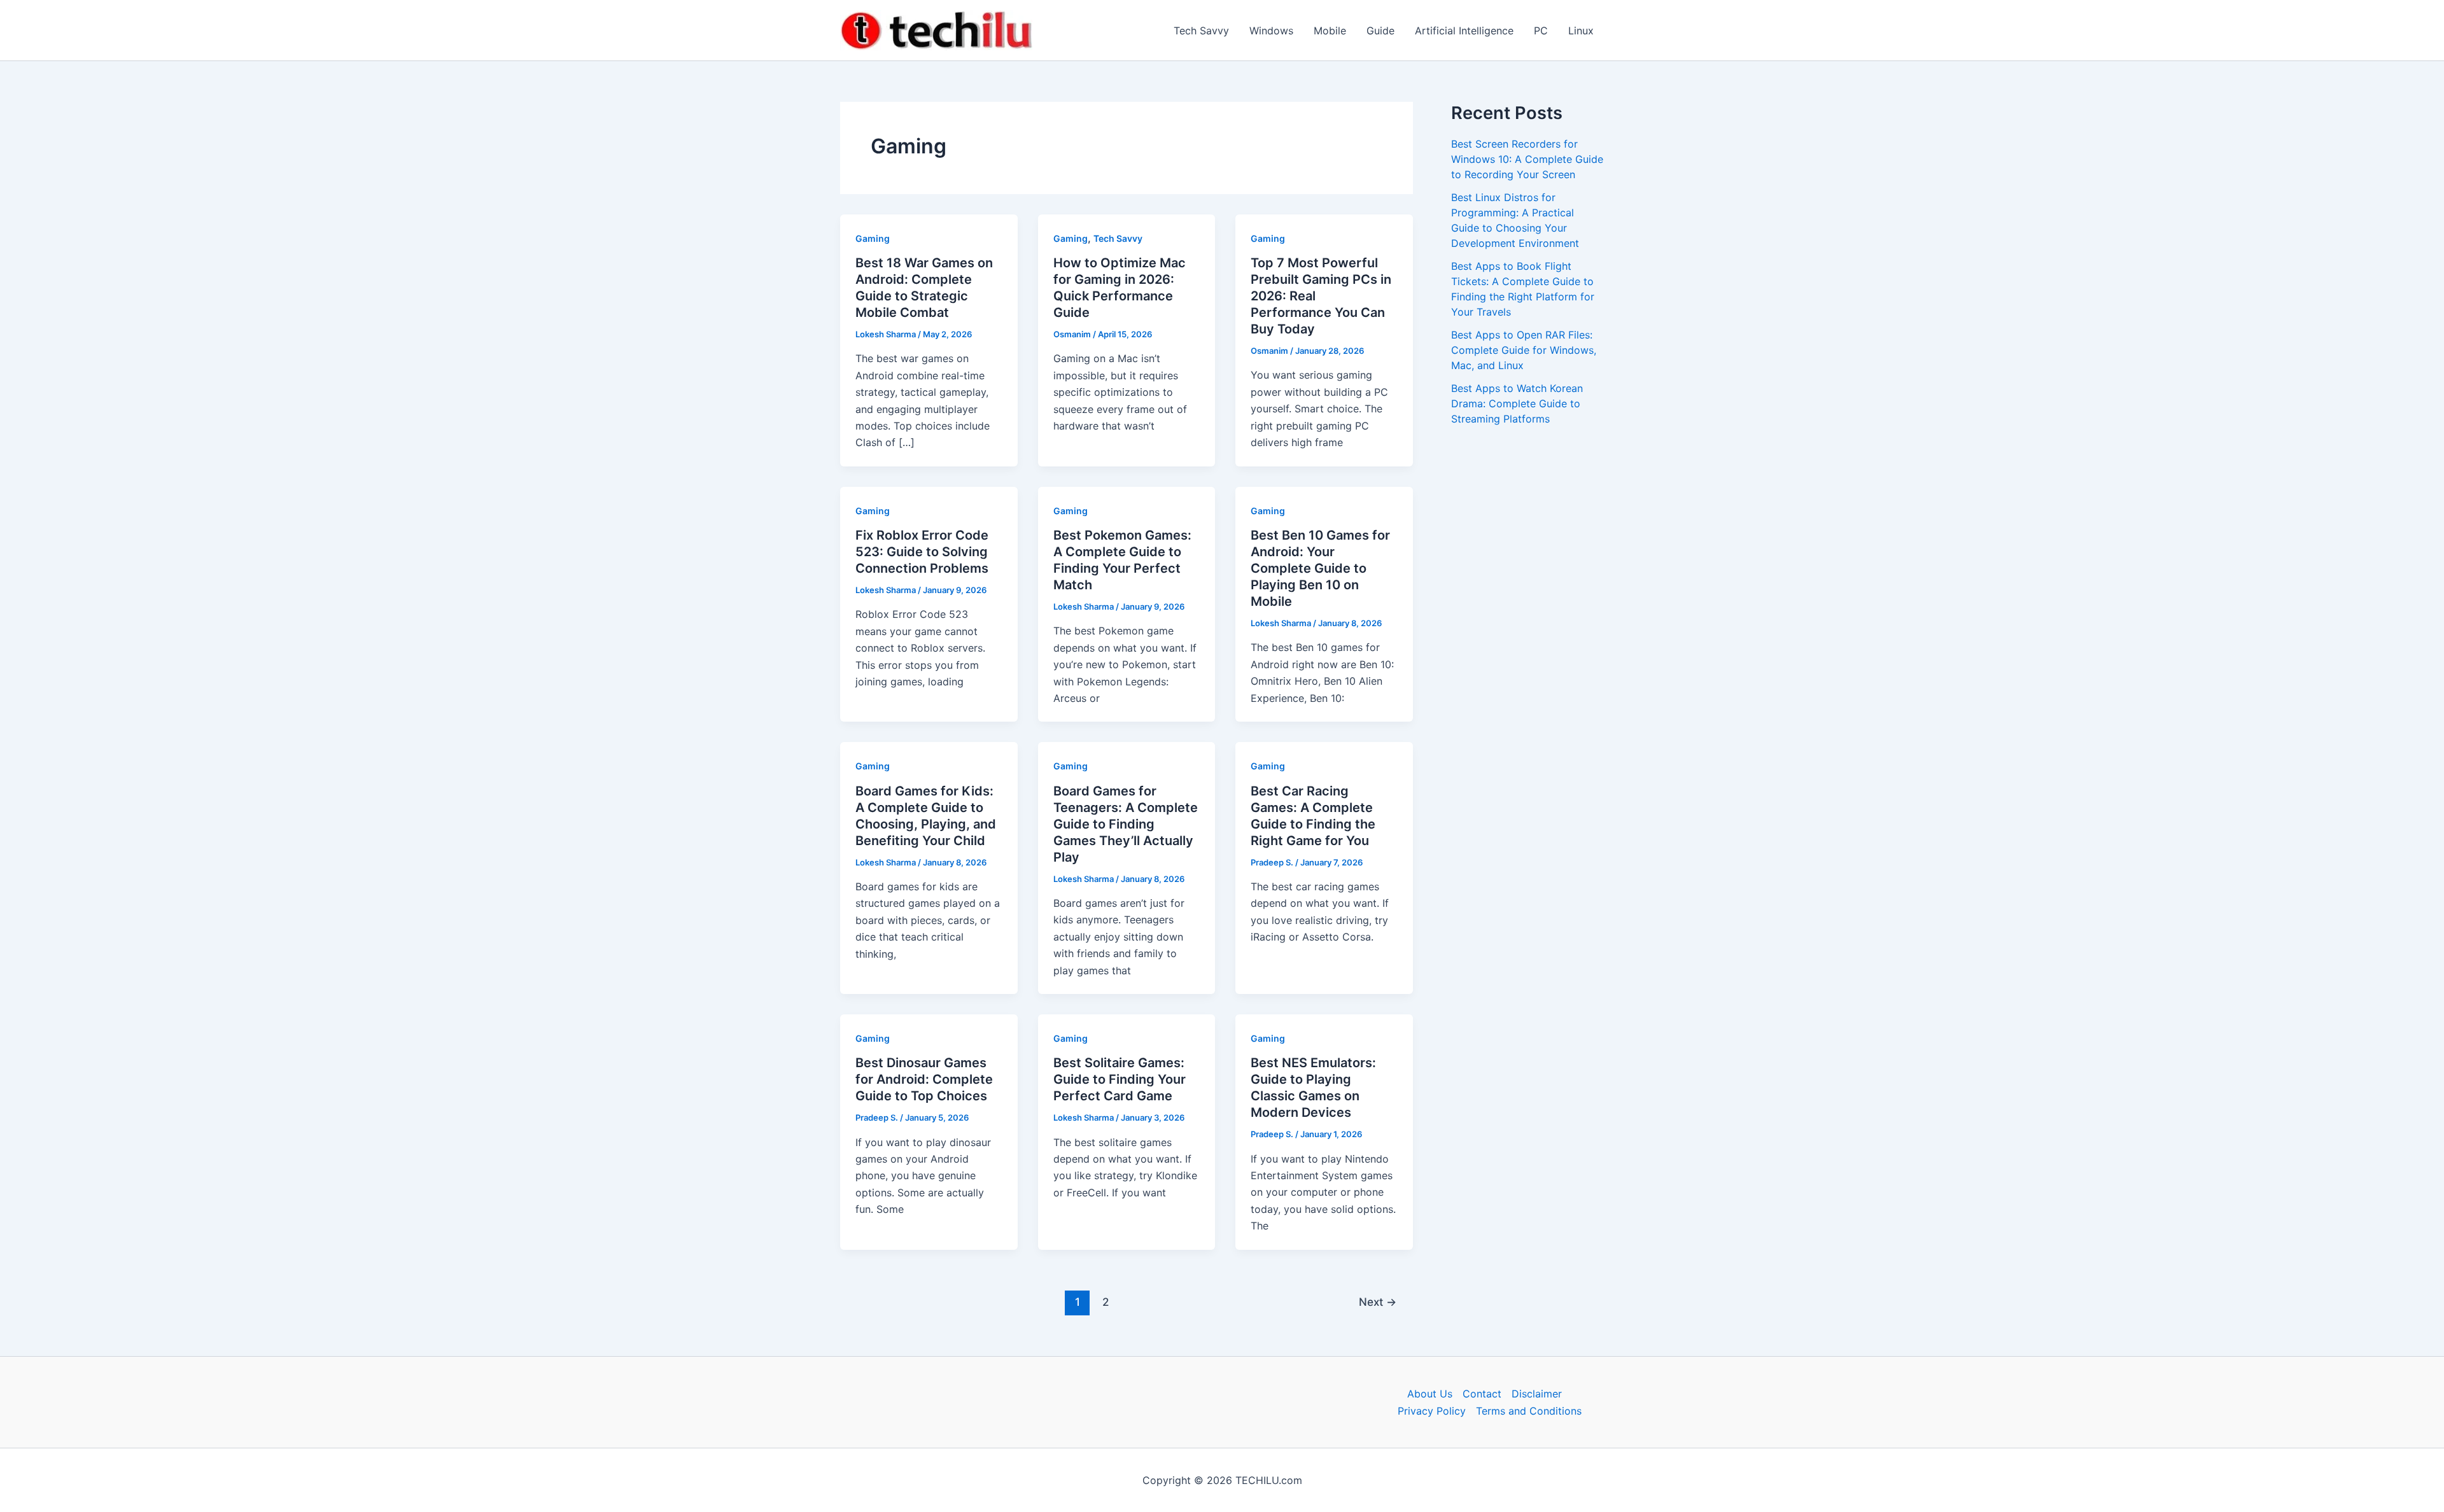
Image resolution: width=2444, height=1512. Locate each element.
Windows (1271, 31)
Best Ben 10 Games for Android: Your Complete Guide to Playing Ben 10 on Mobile (1320, 568)
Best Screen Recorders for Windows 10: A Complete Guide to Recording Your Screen (1527, 159)
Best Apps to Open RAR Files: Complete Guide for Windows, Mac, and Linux (1524, 350)
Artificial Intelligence (1464, 31)
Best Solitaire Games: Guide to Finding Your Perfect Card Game (1120, 1079)
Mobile (1330, 31)
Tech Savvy (1201, 31)
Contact (1482, 1394)
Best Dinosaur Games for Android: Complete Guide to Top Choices (924, 1079)
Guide (1380, 31)
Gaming (873, 238)
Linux (1581, 31)
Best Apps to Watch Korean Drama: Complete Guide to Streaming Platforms (1517, 403)
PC (1541, 31)
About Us (1430, 1394)
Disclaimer (1537, 1394)
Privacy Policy (1432, 1411)
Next (1378, 1302)
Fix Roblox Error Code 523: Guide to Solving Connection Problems (922, 552)
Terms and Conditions (1529, 1411)
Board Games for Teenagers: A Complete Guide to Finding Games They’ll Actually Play (1126, 824)
